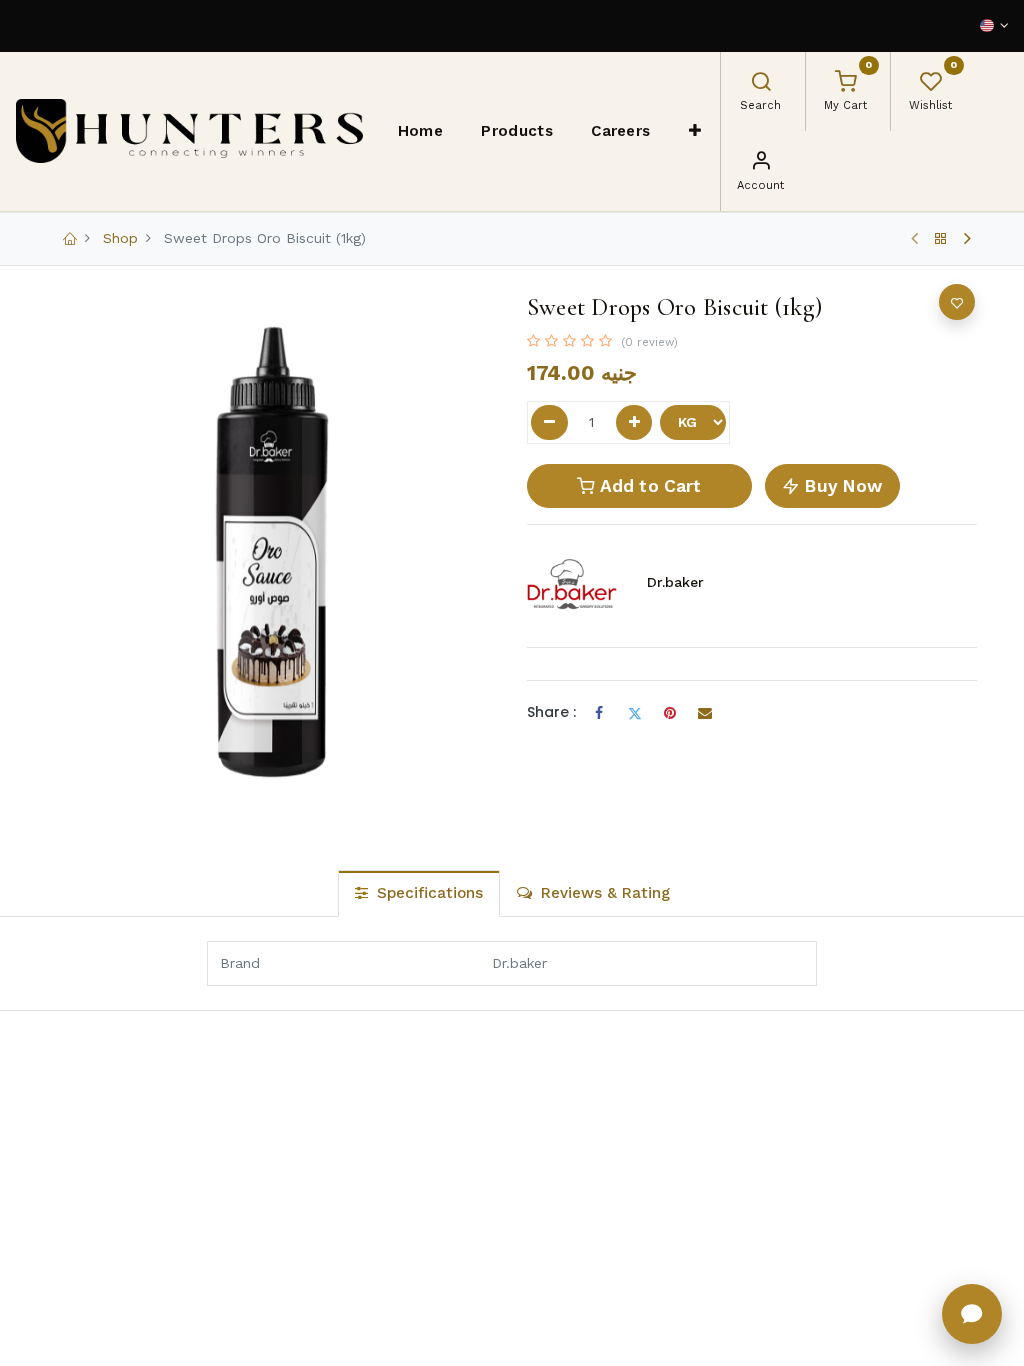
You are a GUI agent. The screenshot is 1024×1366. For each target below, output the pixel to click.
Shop (120, 238)
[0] (846, 84)
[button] (695, 131)
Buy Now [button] (841, 486)
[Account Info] (761, 163)
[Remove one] (549, 423)
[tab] (419, 893)
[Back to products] (941, 239)
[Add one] (634, 423)
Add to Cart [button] (649, 486)
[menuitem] (421, 131)
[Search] (761, 84)
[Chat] (972, 1314)
